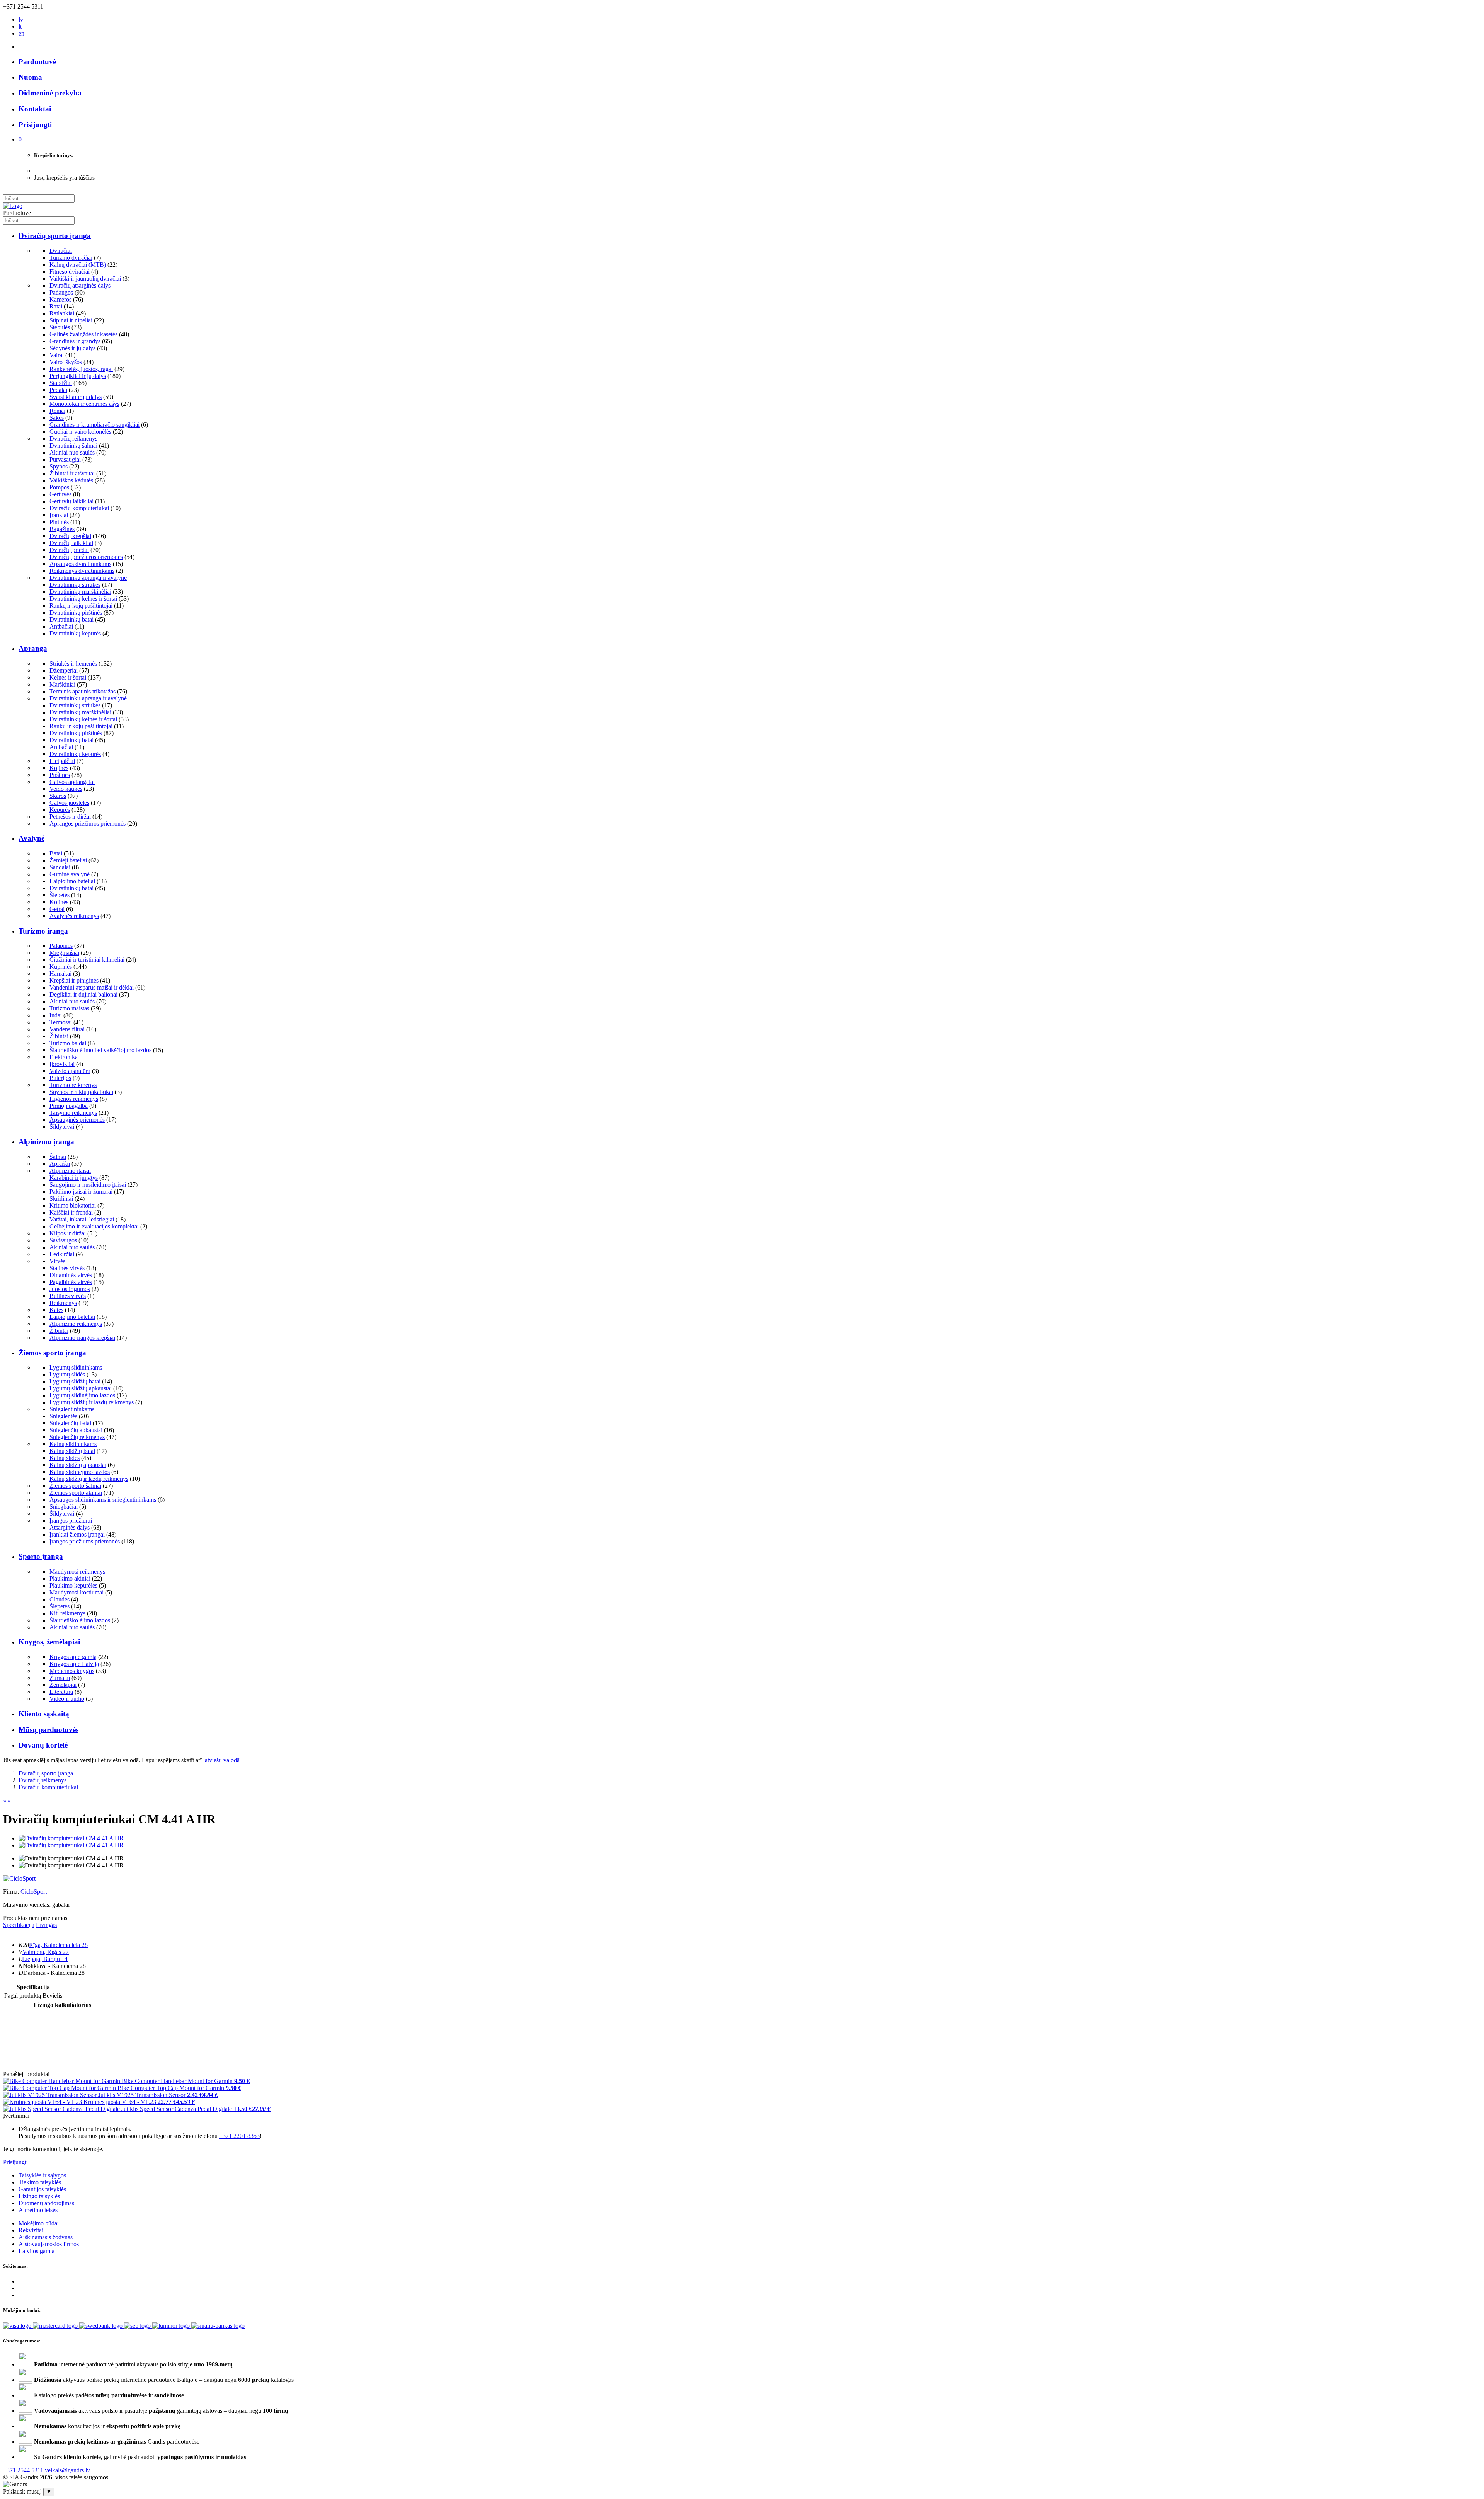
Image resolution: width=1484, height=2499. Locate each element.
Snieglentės (63, 1416)
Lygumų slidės (67, 1374)
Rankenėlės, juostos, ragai (81, 369)
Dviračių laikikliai (71, 543)
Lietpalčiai (62, 761)
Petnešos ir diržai (70, 817)
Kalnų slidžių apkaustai (78, 1465)
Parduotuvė (37, 62)
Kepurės (60, 810)
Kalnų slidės (65, 1458)
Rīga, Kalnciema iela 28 (58, 1945)
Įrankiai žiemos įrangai (77, 1534)
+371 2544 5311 (23, 2470)
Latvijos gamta (37, 2251)
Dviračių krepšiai (70, 536)
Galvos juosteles (69, 803)
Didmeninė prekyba (50, 93)
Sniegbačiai (64, 1507)
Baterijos (60, 1078)
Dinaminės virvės (71, 1275)
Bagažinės (62, 529)
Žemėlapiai (63, 1685)
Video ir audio (67, 1699)
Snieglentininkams (72, 1409)
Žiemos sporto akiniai (76, 1493)
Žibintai (59, 1036)
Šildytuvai (63, 1127)
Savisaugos (63, 1240)
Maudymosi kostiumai (77, 1592)
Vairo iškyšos (66, 362)
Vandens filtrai (67, 1029)
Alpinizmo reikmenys (76, 1324)
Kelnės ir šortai (68, 677)
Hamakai (60, 974)
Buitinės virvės (68, 1296)
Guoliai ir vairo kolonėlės (80, 432)
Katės (56, 1310)
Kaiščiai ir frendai (71, 1212)
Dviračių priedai (69, 550)
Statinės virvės (67, 1268)
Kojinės (59, 768)
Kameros (60, 299)
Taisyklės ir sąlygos (42, 2175)
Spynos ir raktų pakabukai (81, 1092)
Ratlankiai (62, 313)
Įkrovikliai (62, 1064)
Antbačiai (61, 626)
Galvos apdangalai (72, 782)
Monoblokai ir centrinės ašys (84, 404)
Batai (56, 853)
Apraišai (60, 1164)
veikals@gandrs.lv (67, 2470)
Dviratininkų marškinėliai (80, 592)
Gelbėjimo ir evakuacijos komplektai (94, 1226)
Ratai (56, 306)
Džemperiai (64, 670)
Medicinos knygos (72, 1671)
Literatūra (61, 1692)
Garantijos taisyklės (42, 2189)
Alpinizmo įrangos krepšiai (82, 1338)
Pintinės (59, 522)
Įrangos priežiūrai (71, 1520)
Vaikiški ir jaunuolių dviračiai (85, 279)
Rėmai (57, 411)
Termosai (61, 1022)
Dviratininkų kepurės (75, 633)
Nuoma (30, 77)
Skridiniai (62, 1198)
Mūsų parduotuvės (49, 1730)
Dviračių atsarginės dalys (80, 285)
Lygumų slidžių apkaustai (81, 1388)
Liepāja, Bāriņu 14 (45, 1959)
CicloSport (34, 1892)
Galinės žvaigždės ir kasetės (83, 334)
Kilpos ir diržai (68, 1233)
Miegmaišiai (64, 953)
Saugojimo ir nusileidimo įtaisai (88, 1185)
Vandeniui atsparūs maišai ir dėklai (92, 987)
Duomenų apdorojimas (46, 2203)
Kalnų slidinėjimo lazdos (80, 1472)
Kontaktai (35, 109)
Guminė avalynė (70, 874)
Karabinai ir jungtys (74, 1178)
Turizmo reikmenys (73, 1085)
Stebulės (60, 327)
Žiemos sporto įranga (52, 1353)
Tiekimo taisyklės (40, 2182)
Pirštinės (60, 775)
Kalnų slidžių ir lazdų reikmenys (89, 1479)
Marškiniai (62, 684)
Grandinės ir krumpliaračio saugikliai (94, 425)
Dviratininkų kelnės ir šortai (83, 599)
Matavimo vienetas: (27, 1905)
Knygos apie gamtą (73, 1657)
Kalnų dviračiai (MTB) (78, 265)
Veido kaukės (66, 789)
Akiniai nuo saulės (72, 452)
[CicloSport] (19, 1878)
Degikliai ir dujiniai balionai (83, 994)
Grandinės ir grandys (75, 341)
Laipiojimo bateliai (72, 881)
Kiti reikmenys (67, 1613)
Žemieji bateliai (68, 860)
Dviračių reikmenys (73, 439)
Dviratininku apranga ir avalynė (88, 578)
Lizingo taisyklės (39, 2196)
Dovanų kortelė (43, 1745)
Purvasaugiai (65, 459)
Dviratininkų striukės (75, 585)
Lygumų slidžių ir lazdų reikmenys (92, 1402)
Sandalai (60, 867)
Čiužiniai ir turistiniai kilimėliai (87, 960)
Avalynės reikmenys (74, 916)
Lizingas (46, 1925)
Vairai (57, 355)
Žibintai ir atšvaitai (72, 473)
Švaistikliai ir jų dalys (76, 397)
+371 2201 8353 (239, 2136)
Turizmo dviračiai (71, 258)
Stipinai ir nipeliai (71, 320)
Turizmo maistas (69, 1008)
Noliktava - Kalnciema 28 (54, 1966)
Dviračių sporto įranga (55, 236)
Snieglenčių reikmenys (77, 1437)
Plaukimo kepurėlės (73, 1585)
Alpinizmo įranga (46, 1142)
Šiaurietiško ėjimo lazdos (80, 1620)
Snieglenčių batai (70, 1423)
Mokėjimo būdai (39, 2223)
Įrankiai (59, 515)
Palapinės (61, 946)
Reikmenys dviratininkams (82, 571)
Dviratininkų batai (71, 619)
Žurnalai (60, 1678)
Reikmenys (63, 1303)
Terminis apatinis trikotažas (83, 691)
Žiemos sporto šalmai (75, 1486)
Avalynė (31, 838)
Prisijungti (15, 2162)
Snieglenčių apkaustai (76, 1430)
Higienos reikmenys (74, 1099)
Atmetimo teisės (38, 2210)
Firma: (12, 1892)
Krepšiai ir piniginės (74, 980)
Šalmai (58, 1157)
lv (21, 20)
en (21, 33)
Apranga (33, 648)
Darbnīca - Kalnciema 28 (54, 1973)
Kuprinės (61, 967)
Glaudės (60, 1599)
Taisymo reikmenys (73, 1113)
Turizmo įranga (43, 931)
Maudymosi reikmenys (77, 1571)
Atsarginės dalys (70, 1527)
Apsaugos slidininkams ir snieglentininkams (103, 1500)
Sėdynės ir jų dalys (72, 348)
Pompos (59, 487)
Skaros (58, 796)
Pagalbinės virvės (71, 1282)
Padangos (61, 292)
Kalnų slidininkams (73, 1444)
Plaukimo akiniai (70, 1578)
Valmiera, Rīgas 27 (46, 1952)
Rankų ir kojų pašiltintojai (81, 606)
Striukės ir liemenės (74, 664)
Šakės (57, 418)
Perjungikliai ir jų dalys (78, 376)
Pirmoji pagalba (69, 1106)
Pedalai (58, 390)
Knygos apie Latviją (74, 1664)
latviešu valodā (221, 1760)
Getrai (57, 909)
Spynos (59, 466)
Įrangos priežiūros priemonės (85, 1541)
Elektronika (64, 1057)
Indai (56, 1015)
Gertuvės (60, 494)
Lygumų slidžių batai (75, 1381)
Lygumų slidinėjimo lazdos (83, 1395)
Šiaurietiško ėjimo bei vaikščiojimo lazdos (100, 1050)
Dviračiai (61, 251)
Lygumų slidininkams (76, 1367)
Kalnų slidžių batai (72, 1451)
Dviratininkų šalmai (73, 445)
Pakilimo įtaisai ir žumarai (81, 1192)
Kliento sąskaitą (44, 1714)
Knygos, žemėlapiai (49, 1642)
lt (20, 26)
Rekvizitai (31, 2230)
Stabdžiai (61, 383)
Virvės (57, 1261)
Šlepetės (60, 895)
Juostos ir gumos (70, 1289)
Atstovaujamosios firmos (49, 2244)
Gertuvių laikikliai (71, 501)
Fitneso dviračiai (70, 272)
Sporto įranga (41, 1556)
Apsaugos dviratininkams (80, 564)
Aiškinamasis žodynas (46, 2237)
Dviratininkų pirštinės (76, 612)
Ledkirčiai (62, 1254)
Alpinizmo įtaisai (70, 1171)
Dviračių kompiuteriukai (79, 508)
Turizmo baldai (68, 1043)
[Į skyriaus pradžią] (13, 206)
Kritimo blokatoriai (73, 1205)
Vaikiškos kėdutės (71, 480)
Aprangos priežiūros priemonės (88, 824)
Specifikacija (19, 1925)
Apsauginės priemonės (77, 1120)
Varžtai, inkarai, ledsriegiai (82, 1219)
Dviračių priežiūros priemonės (86, 557)
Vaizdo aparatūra (70, 1071)
